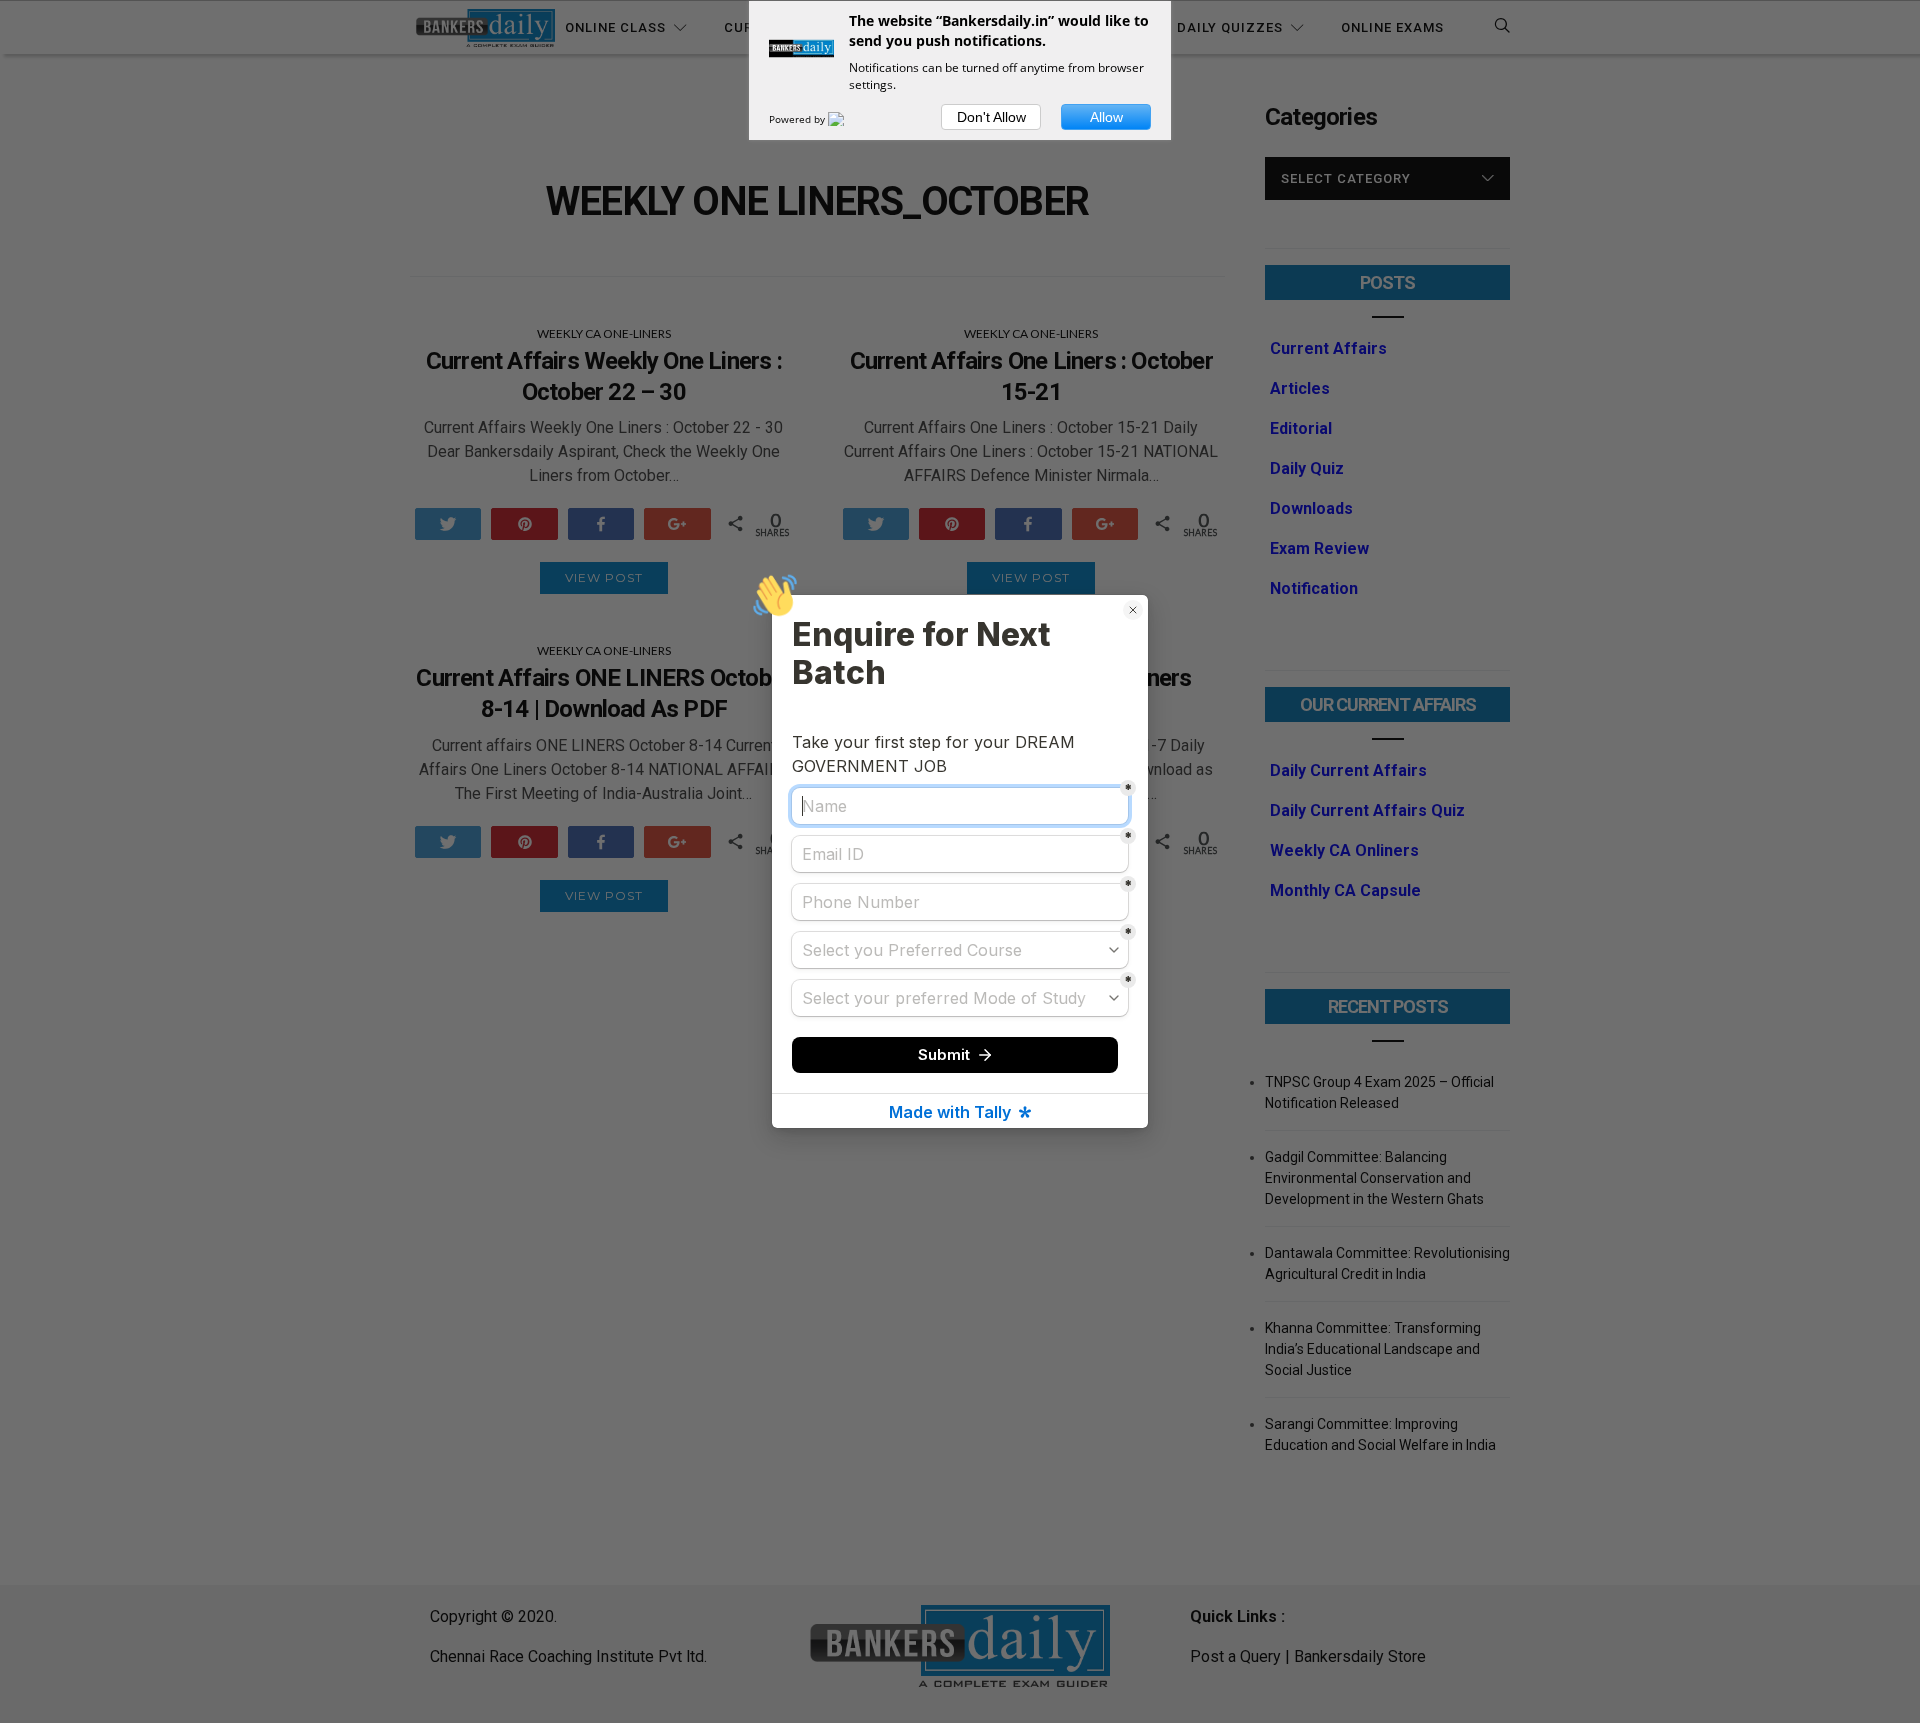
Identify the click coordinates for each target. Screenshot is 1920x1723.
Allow (1106, 117)
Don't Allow (991, 117)
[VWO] (848, 119)
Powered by (798, 119)
